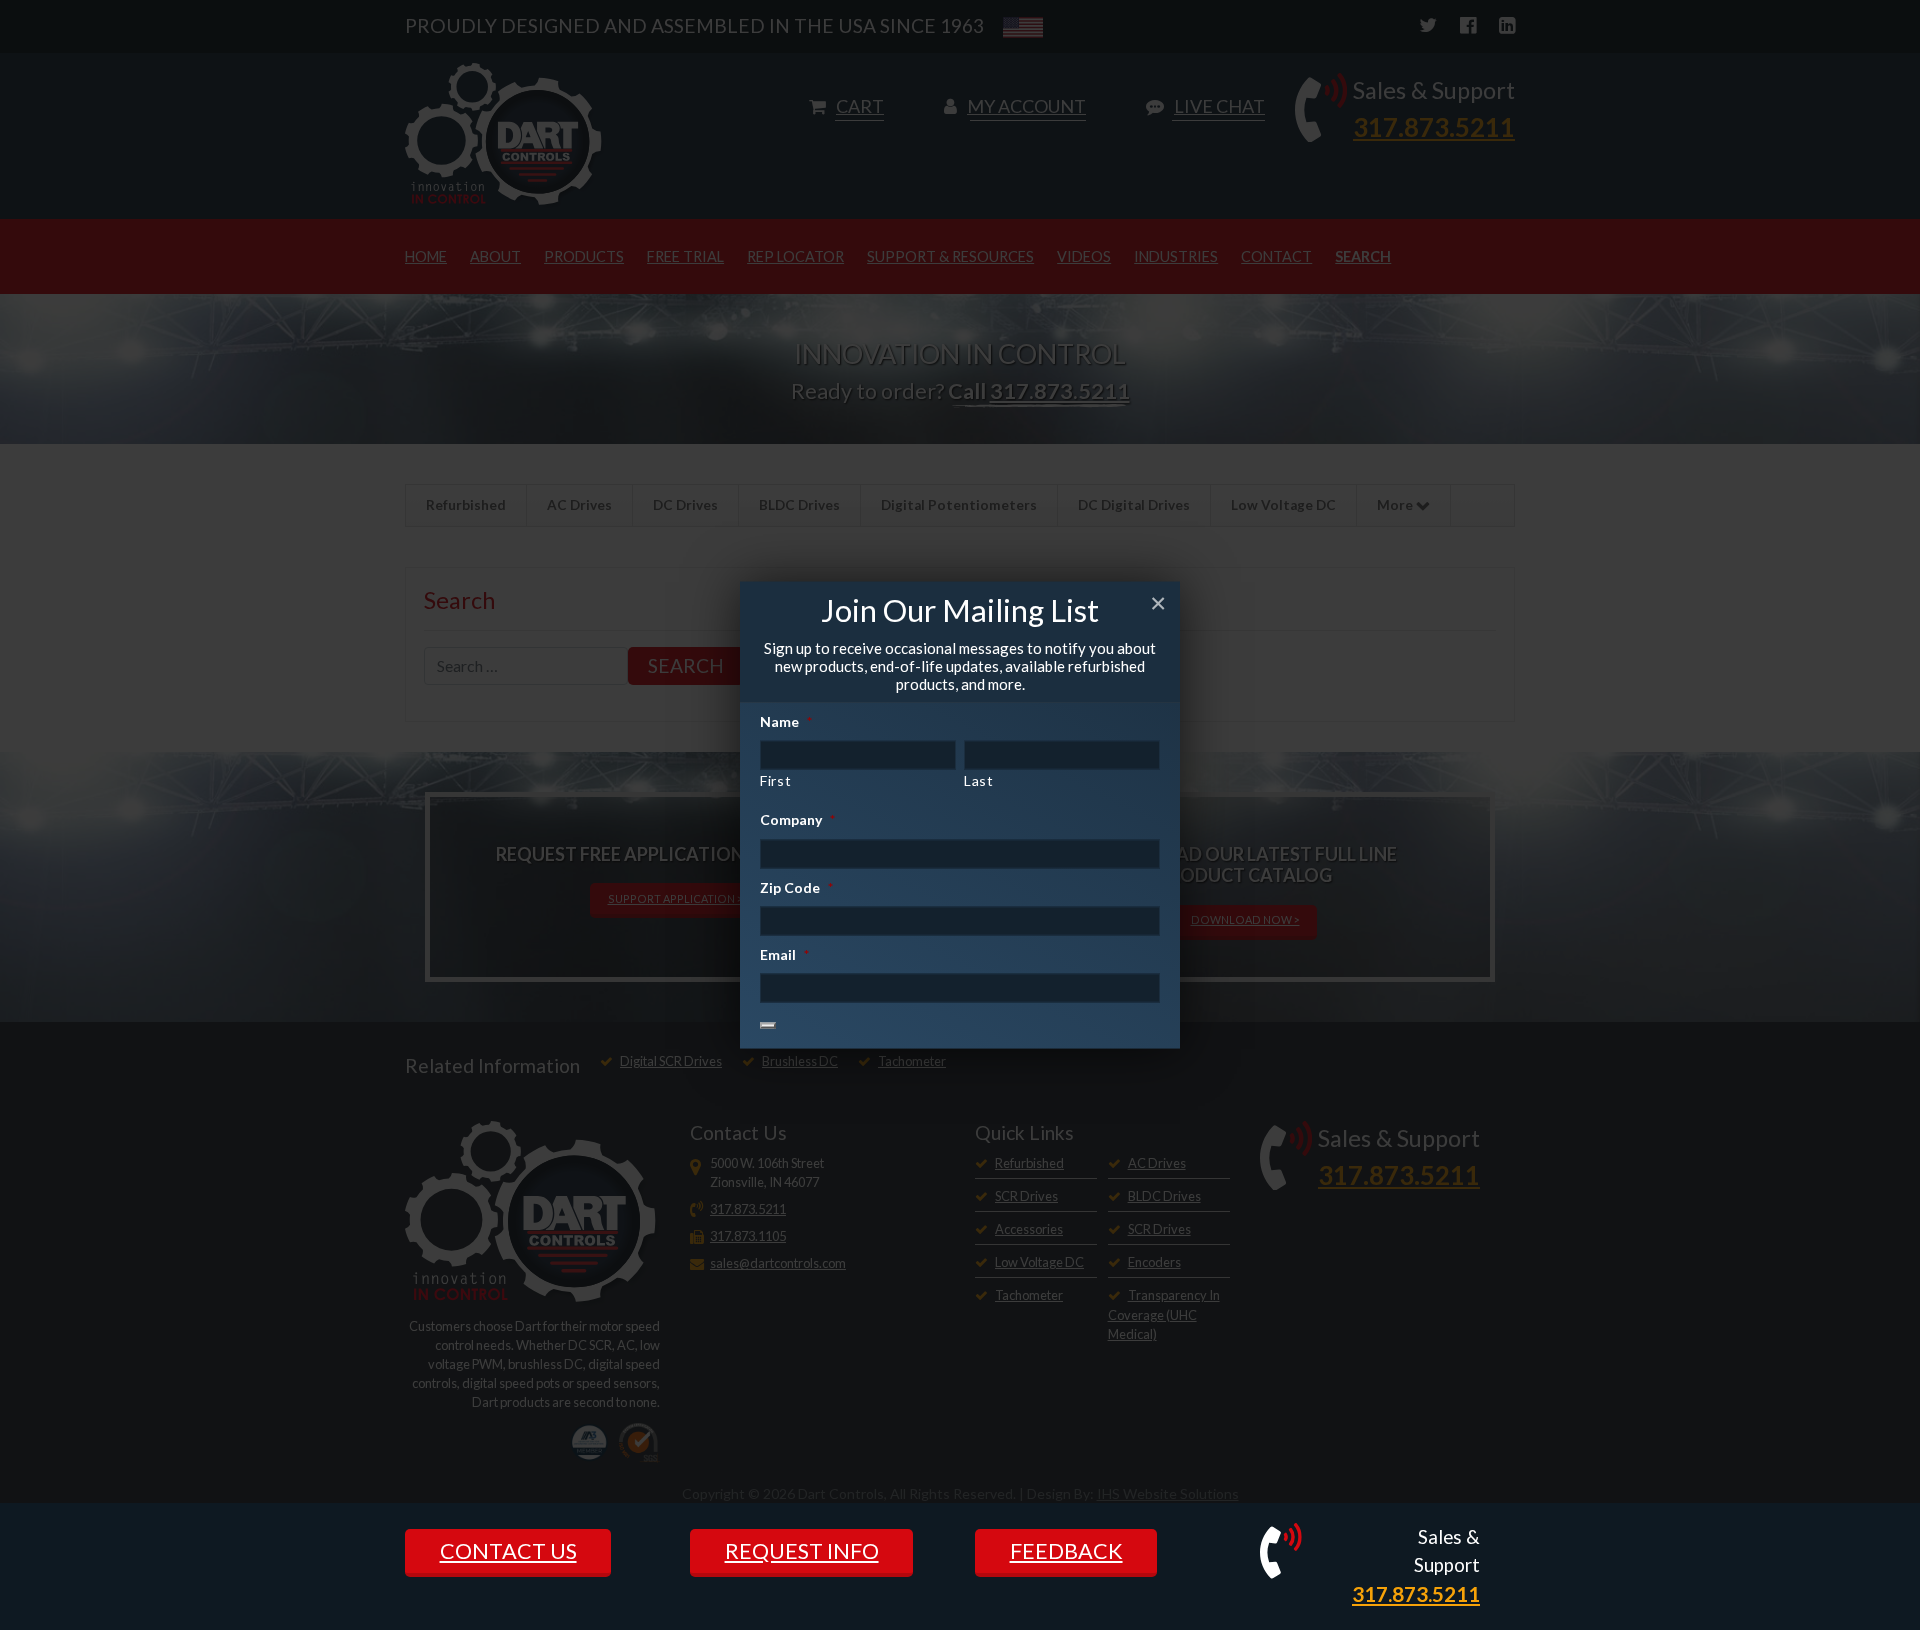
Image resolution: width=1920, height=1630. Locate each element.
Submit (768, 1025)
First (775, 780)
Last (979, 780)
